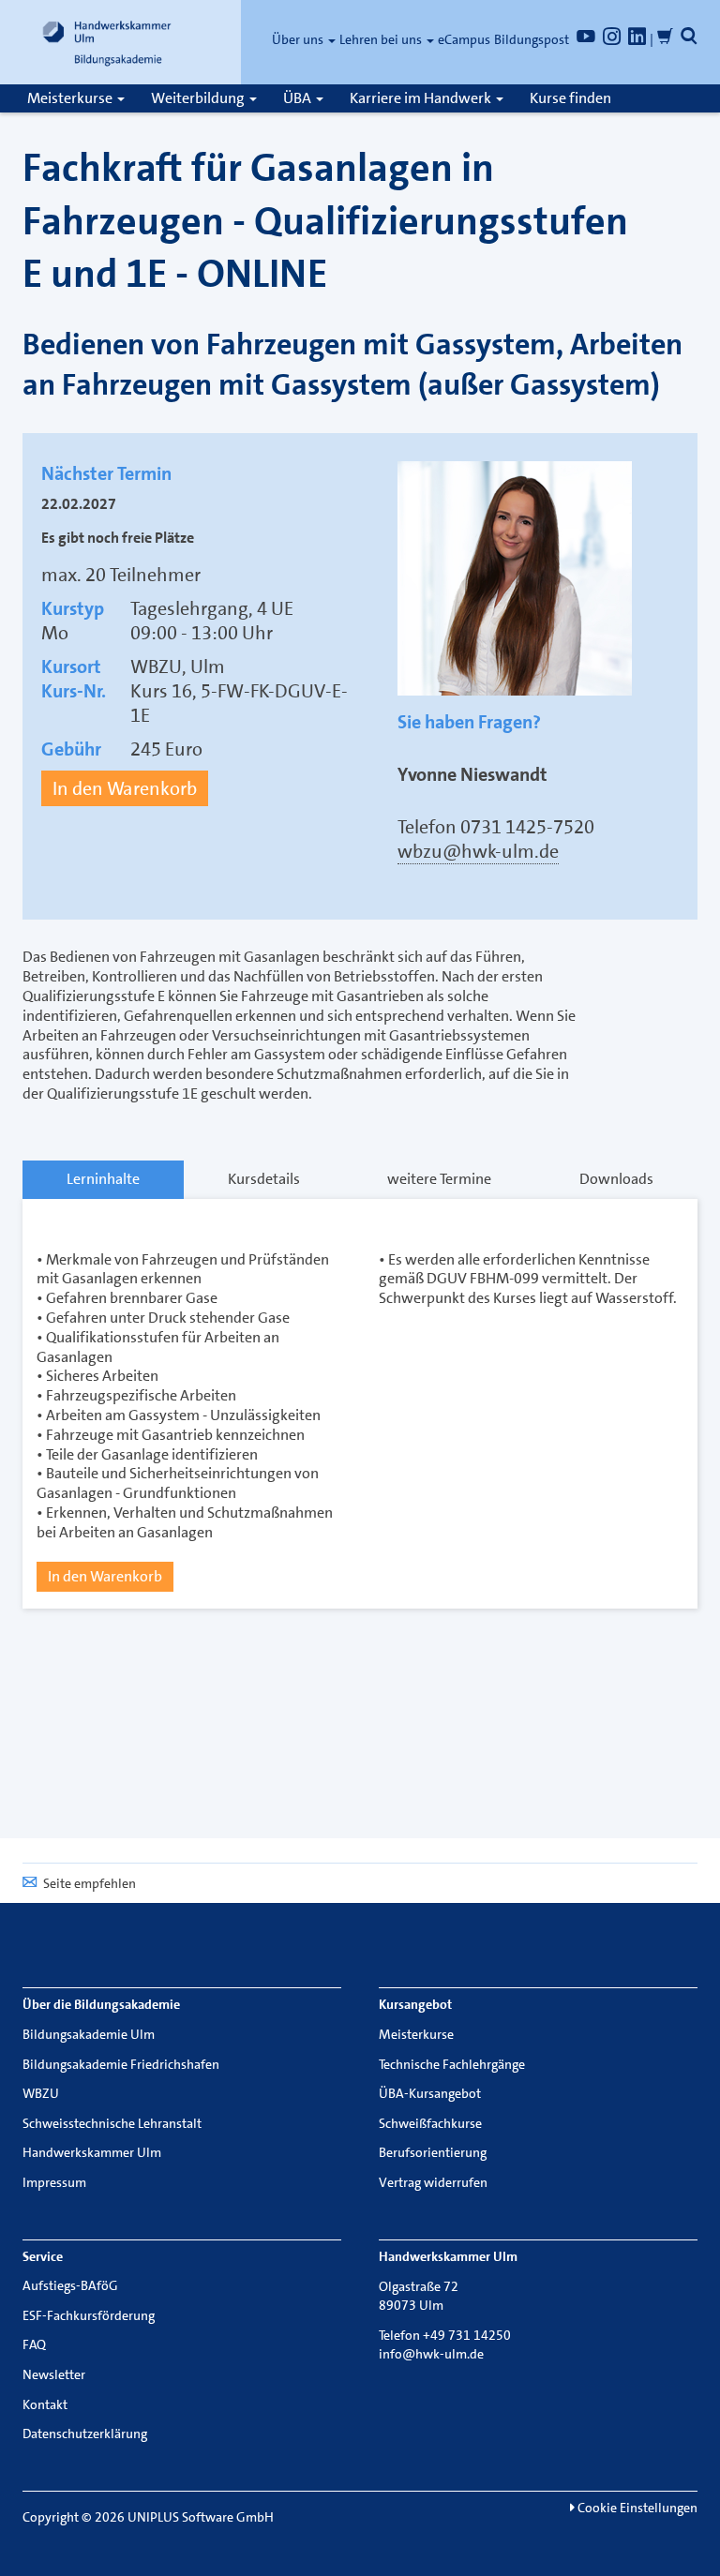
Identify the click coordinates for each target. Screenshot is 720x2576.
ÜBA (299, 98)
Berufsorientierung (433, 2152)
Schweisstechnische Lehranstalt (112, 2123)
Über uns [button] (299, 39)
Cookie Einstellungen (636, 2508)
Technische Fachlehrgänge (452, 2064)
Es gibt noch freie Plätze (118, 538)
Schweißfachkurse (430, 2123)
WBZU (41, 2093)
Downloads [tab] (616, 1179)
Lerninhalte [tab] (103, 1179)
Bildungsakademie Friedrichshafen (121, 2064)
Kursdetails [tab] (264, 1179)
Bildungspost (532, 39)
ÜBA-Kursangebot (430, 2093)
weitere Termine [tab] (439, 1179)
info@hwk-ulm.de (431, 2354)
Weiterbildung (199, 98)
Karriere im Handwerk (422, 98)
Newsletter (54, 2374)
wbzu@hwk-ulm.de (478, 851)
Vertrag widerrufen (433, 2182)
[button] (689, 39)
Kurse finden (570, 98)
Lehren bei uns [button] (382, 39)
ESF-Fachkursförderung (89, 2315)
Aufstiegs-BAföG (70, 2285)
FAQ (34, 2344)
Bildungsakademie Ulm (89, 2034)
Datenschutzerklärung (85, 2434)
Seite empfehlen (90, 1883)
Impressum (54, 2182)
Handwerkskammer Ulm (92, 2152)
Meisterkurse (71, 98)
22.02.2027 (79, 504)
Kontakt (45, 2404)
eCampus (464, 39)
